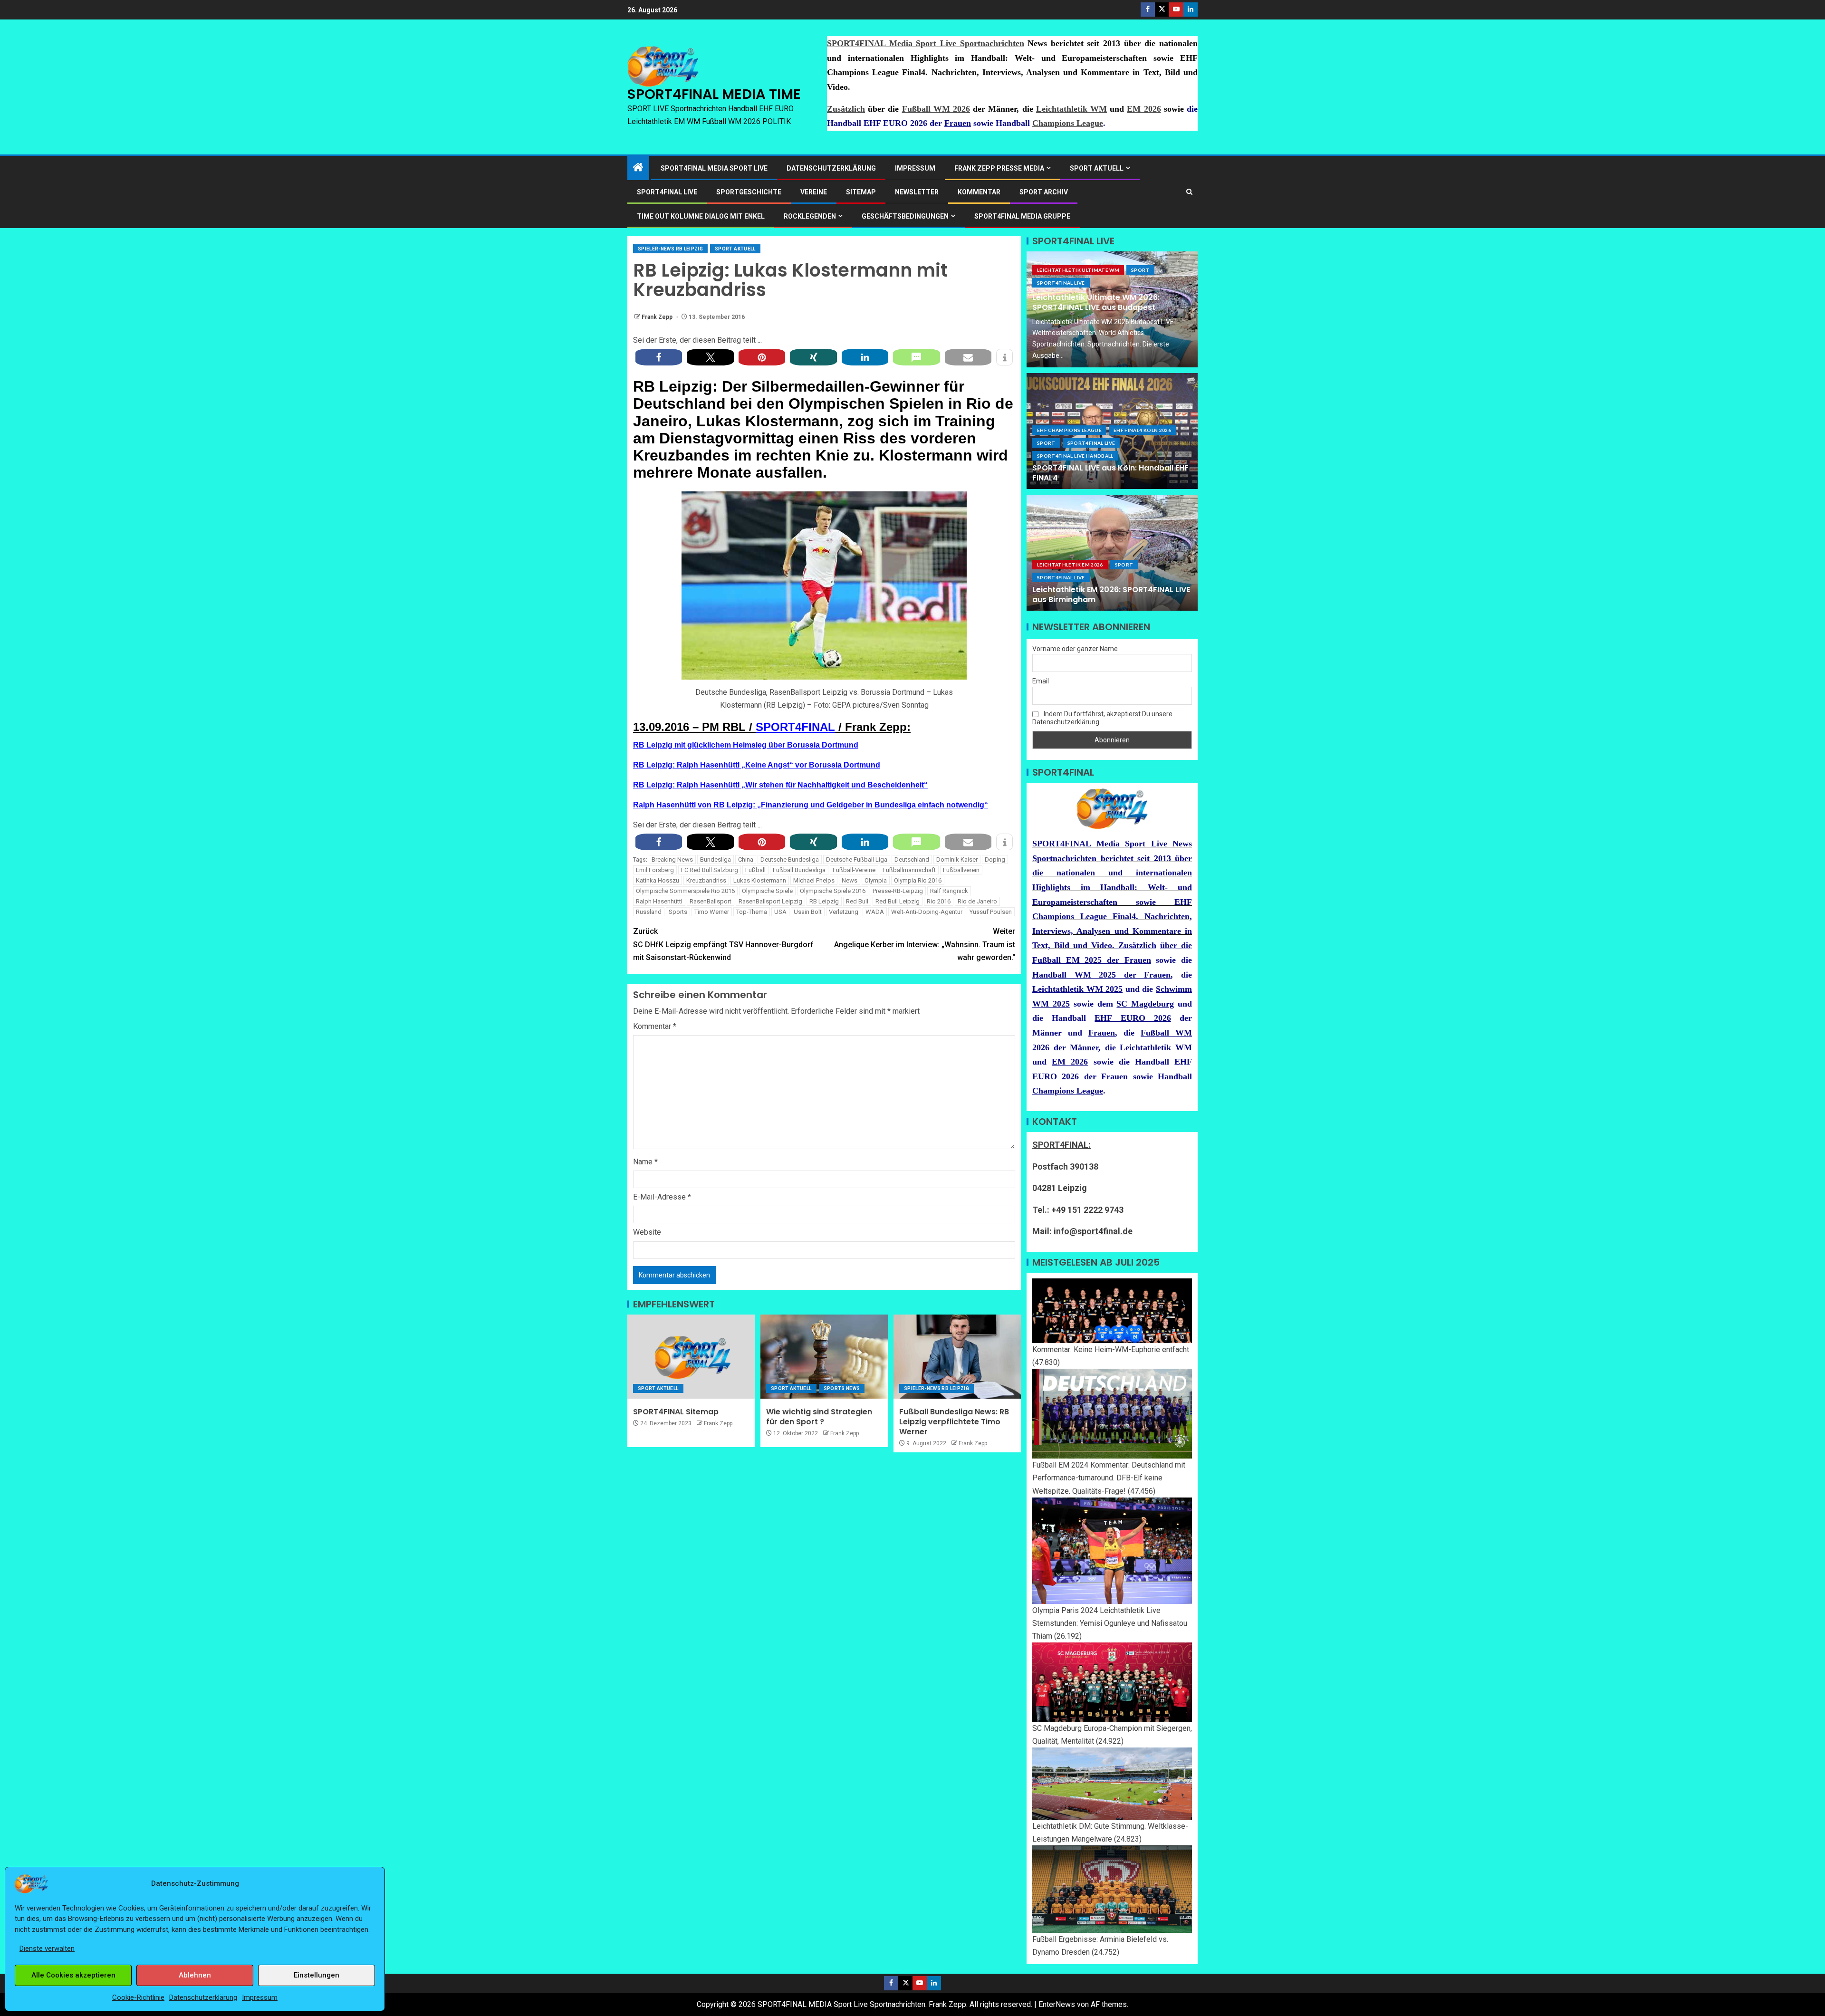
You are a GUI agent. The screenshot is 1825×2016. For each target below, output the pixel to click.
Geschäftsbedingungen (905, 216)
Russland (649, 912)
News (850, 880)
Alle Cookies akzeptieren (73, 1975)
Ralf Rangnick (949, 891)
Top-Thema (752, 912)
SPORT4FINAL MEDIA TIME (714, 94)
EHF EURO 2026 (1133, 1018)
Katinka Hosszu (658, 880)
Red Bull (857, 901)
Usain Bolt (808, 912)
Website (647, 1232)
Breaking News (672, 859)
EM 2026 (1144, 109)
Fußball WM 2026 (936, 109)
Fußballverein (961, 870)
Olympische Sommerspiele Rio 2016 (685, 891)
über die (1176, 945)
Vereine (814, 192)
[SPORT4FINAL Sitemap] (691, 1357)
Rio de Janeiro (977, 901)
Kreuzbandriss (706, 880)
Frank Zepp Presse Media (999, 168)
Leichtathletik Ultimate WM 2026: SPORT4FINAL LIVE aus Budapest (1096, 302)
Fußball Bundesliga (799, 870)
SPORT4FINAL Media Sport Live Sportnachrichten (926, 43)
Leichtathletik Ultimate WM (1078, 270)
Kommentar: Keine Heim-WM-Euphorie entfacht (1111, 1349)
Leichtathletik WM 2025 (1077, 989)
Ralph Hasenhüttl (659, 901)
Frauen (958, 123)
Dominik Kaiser (957, 859)
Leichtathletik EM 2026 (1070, 565)
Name (645, 1162)
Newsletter (917, 192)
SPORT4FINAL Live (1061, 283)
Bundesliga (716, 859)
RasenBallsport (711, 901)
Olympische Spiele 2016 (833, 891)
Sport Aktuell (735, 249)
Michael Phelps (814, 880)
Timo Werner (712, 912)
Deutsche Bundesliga (790, 859)
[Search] (1189, 192)
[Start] (638, 168)
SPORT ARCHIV (1044, 192)
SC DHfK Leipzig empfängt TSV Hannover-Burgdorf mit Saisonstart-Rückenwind (723, 944)
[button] (659, 357)
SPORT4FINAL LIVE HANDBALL (1075, 456)
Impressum (260, 1997)
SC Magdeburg (1145, 1004)
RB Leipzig (824, 901)
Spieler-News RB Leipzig (670, 249)
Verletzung (844, 912)
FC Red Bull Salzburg (710, 870)
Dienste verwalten (47, 1949)
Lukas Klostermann (760, 880)
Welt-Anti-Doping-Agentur (927, 912)
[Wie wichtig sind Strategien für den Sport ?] (824, 1357)
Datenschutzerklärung (203, 1997)
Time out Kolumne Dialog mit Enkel (701, 216)
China (746, 859)
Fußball (755, 870)
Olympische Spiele (767, 891)
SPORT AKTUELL (1097, 168)
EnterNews (1057, 2004)
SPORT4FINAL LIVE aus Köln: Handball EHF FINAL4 (1110, 473)
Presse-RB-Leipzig (898, 891)
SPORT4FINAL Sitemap (676, 1412)
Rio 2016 (939, 901)
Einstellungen (317, 1975)
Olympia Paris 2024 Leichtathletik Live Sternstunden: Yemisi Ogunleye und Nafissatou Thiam (1110, 1623)
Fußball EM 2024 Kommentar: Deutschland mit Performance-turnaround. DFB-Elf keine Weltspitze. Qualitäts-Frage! (1109, 1478)
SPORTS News (842, 1388)
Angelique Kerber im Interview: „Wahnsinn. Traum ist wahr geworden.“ (925, 944)
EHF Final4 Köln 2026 (1142, 430)
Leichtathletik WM (1071, 109)
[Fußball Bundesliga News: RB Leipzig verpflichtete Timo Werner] (957, 1357)
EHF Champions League (1069, 430)
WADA (875, 912)
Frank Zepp (658, 317)
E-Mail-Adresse (662, 1197)
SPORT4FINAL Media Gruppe (1022, 216)
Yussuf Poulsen (991, 912)
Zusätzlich (846, 109)
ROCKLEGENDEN (810, 216)
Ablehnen (195, 1975)
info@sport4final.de (1093, 1231)
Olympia (876, 880)
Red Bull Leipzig (898, 901)
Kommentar (979, 192)
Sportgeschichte (749, 192)
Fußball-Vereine (854, 870)
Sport (1140, 270)
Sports (678, 912)
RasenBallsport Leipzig (770, 901)
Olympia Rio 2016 (918, 880)
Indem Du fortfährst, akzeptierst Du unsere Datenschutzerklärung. (1102, 718)
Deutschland (912, 859)
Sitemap (861, 192)
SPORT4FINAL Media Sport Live (714, 168)
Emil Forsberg (655, 870)
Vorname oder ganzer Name (1075, 649)
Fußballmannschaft (909, 870)
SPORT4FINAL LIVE (667, 192)
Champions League (1068, 123)
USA (780, 912)
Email (1041, 681)
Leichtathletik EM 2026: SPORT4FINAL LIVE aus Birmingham (1111, 595)
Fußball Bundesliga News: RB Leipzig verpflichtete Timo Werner (954, 1422)
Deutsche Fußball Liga (857, 859)
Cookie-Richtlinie (138, 1997)
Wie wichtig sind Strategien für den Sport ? (819, 1417)
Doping (995, 859)
